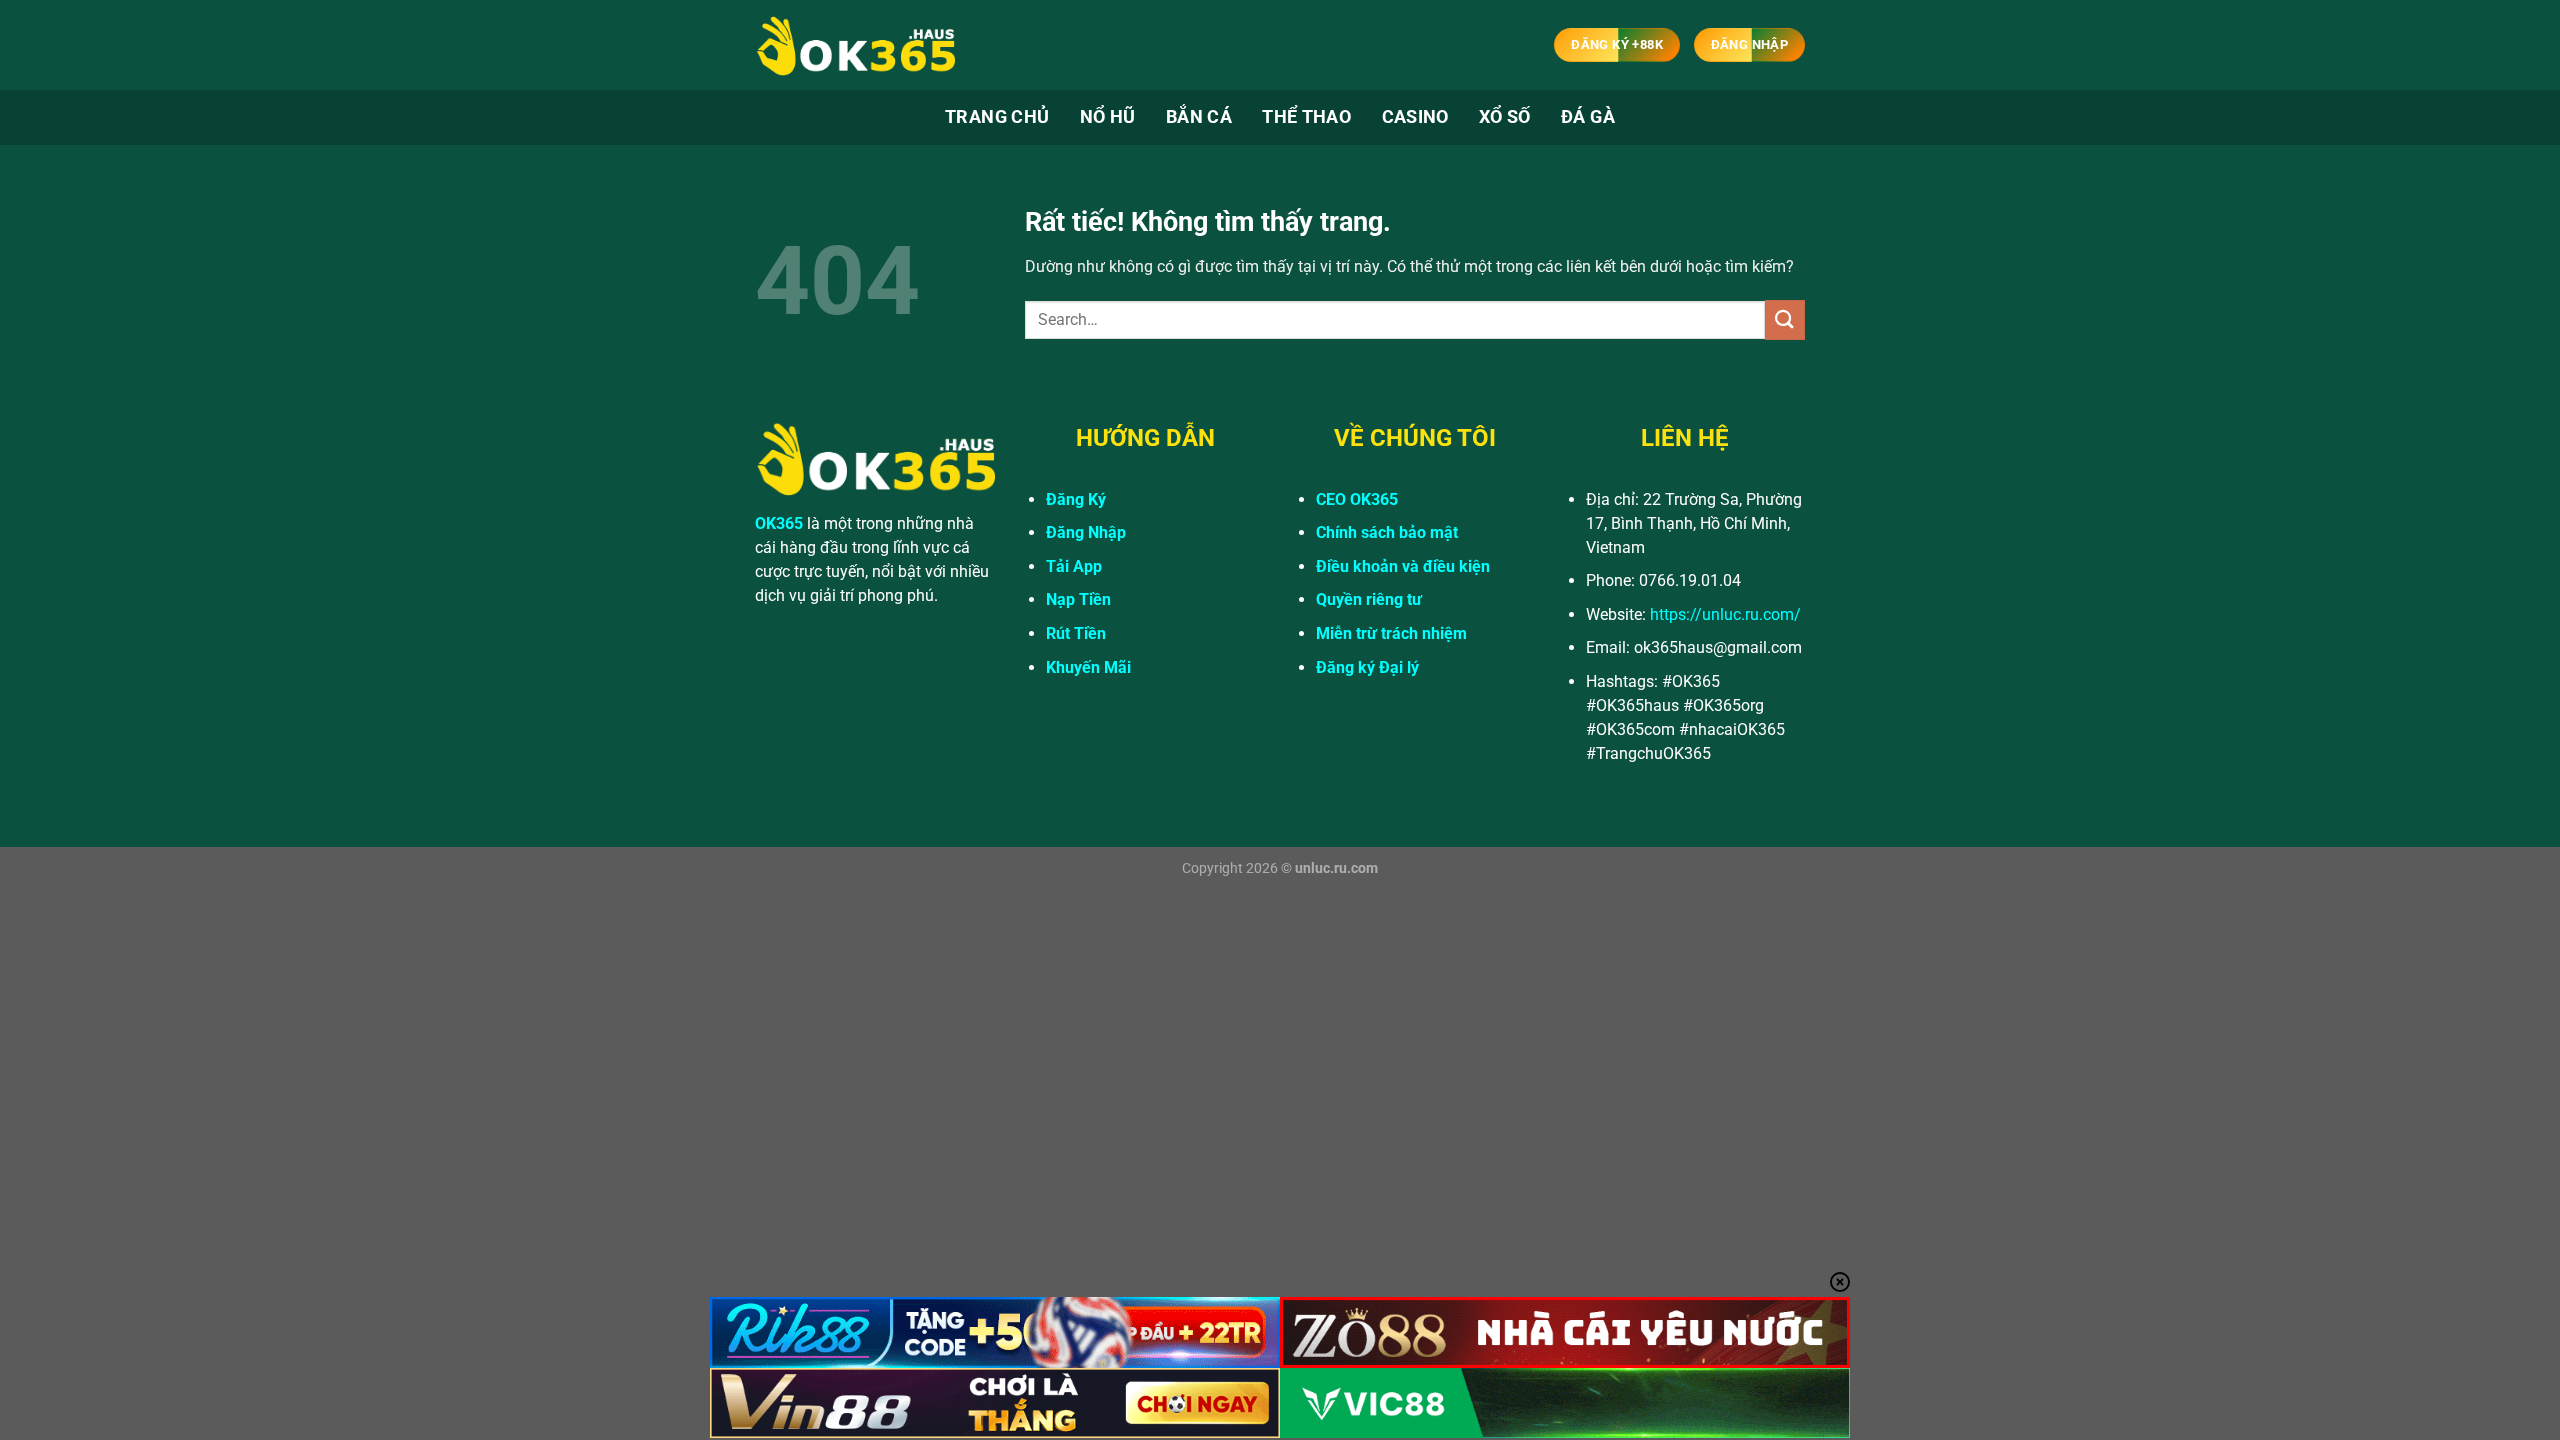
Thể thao (1306, 117)
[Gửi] (1785, 319)
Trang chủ (997, 117)
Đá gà (1588, 117)
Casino (1415, 117)
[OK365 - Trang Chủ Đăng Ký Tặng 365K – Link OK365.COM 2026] (855, 45)
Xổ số (1505, 117)
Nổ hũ (1108, 117)
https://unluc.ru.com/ (1725, 614)
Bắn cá (1199, 117)
